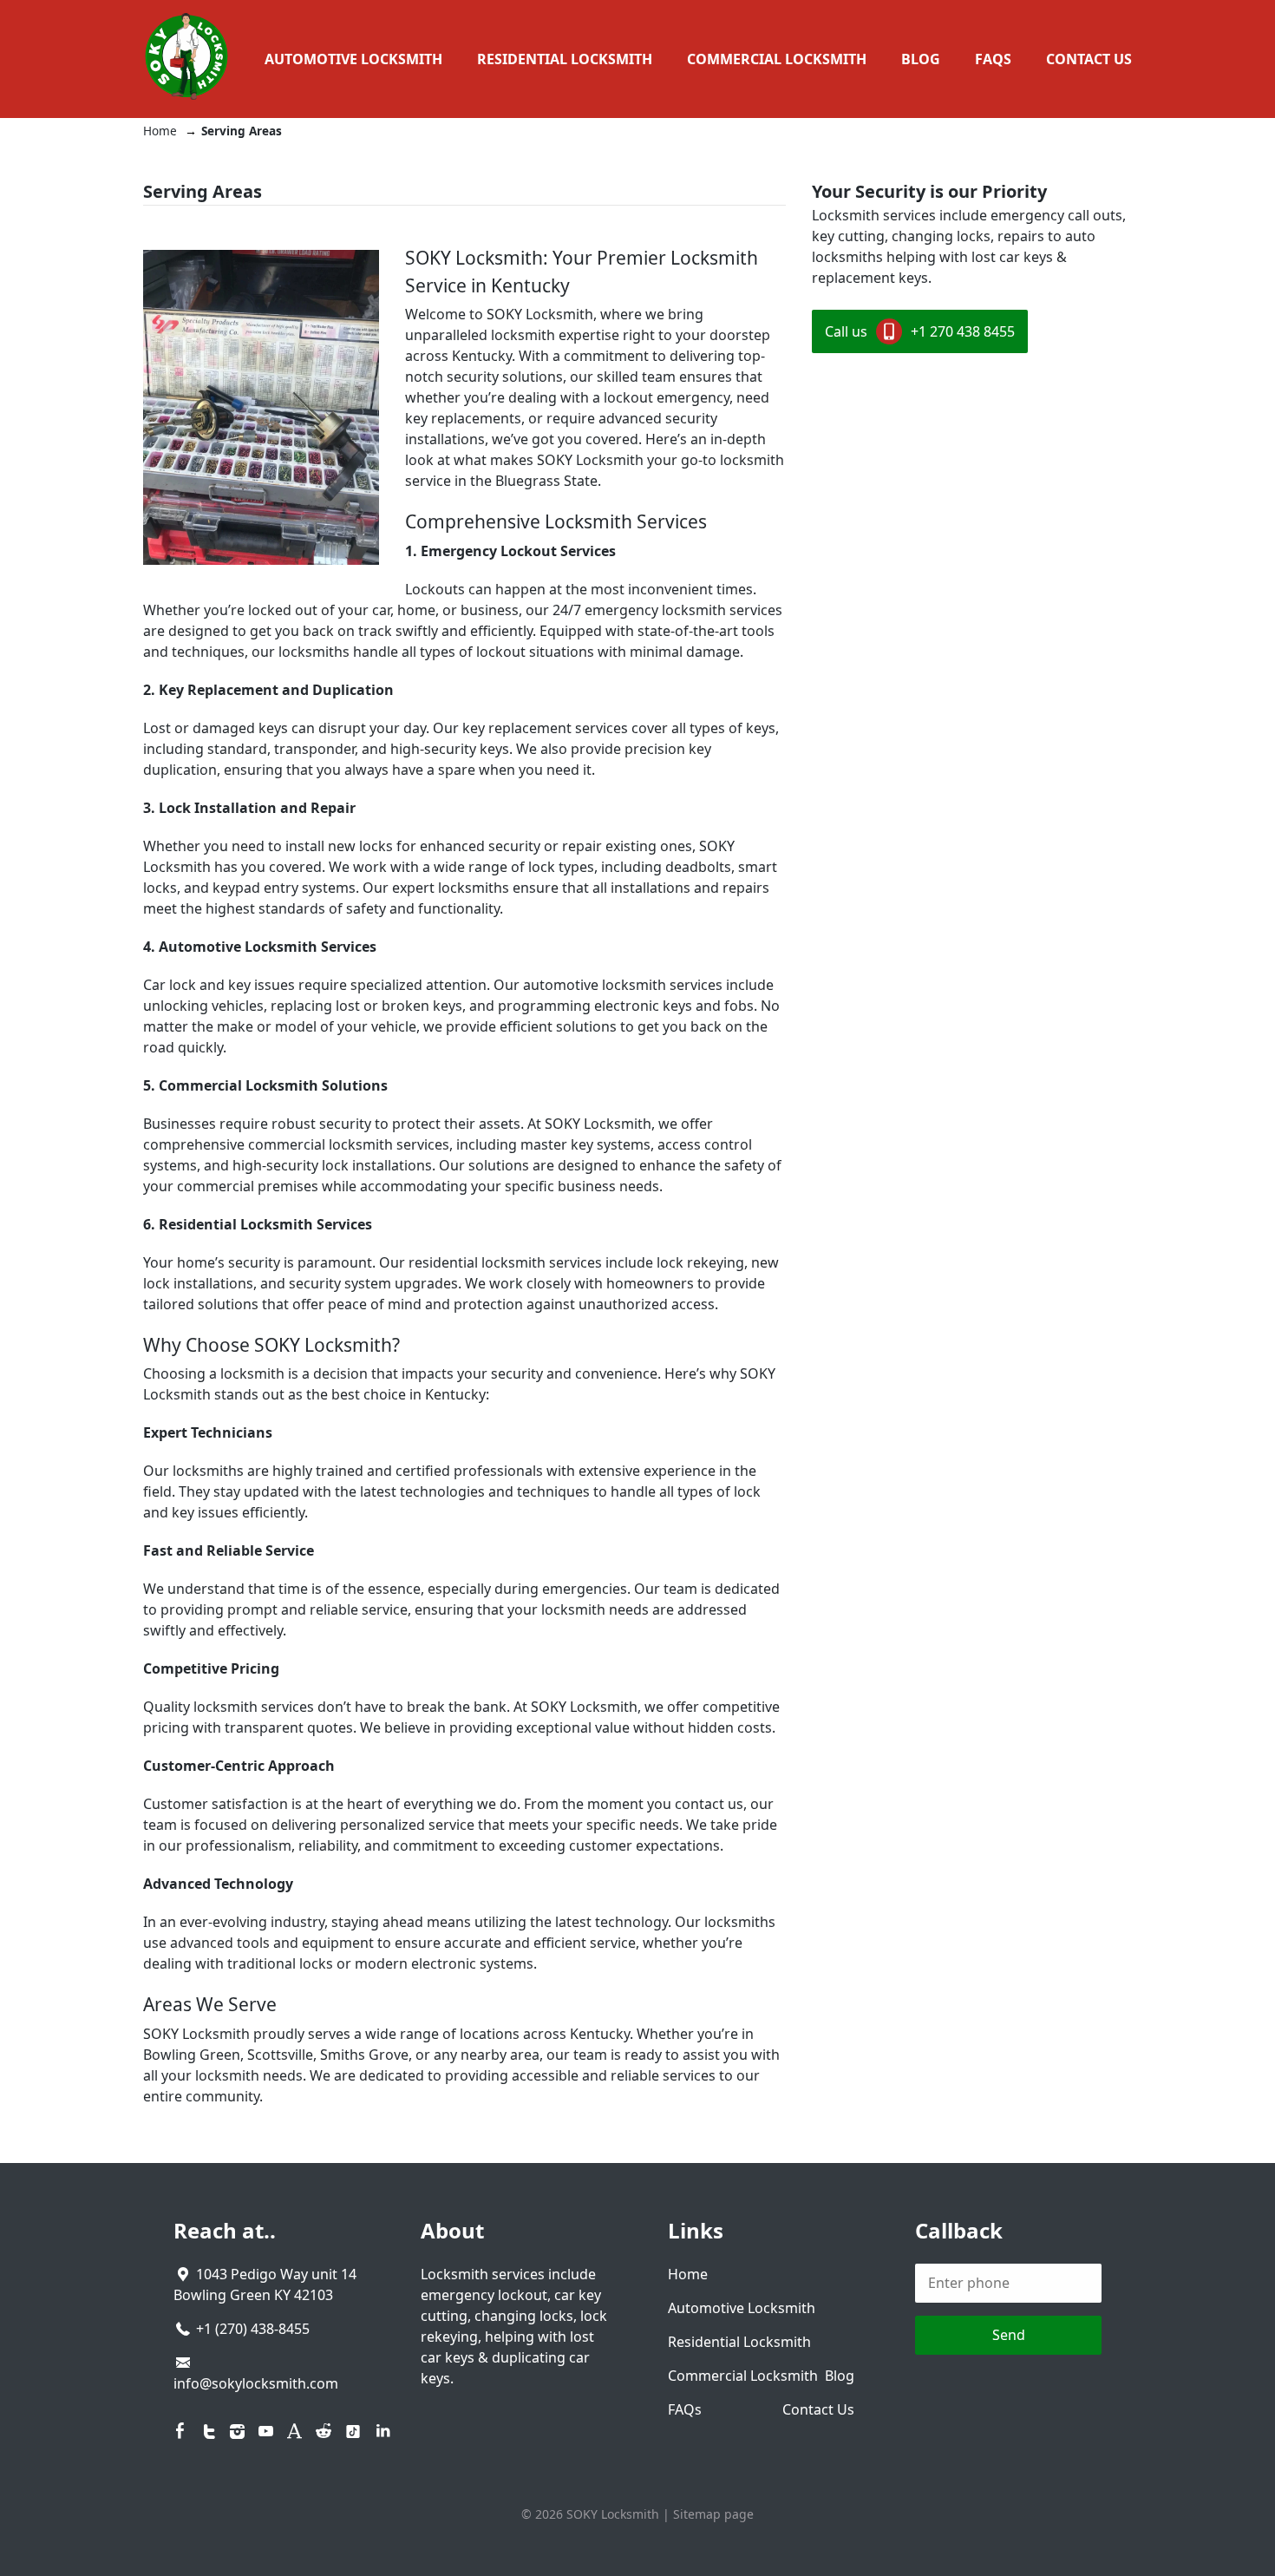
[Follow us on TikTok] (353, 2432)
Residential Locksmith (565, 59)
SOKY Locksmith (613, 2514)
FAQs (993, 59)
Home (688, 2274)
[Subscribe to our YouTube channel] (266, 2431)
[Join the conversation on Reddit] (323, 2431)
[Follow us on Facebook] (180, 2431)
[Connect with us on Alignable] (295, 2431)
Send (1009, 2335)
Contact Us (1089, 59)
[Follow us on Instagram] (238, 2431)
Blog (921, 59)
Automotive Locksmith (353, 59)
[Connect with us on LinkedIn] (383, 2431)
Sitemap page (713, 2514)
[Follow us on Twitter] (209, 2431)
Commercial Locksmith (777, 59)
